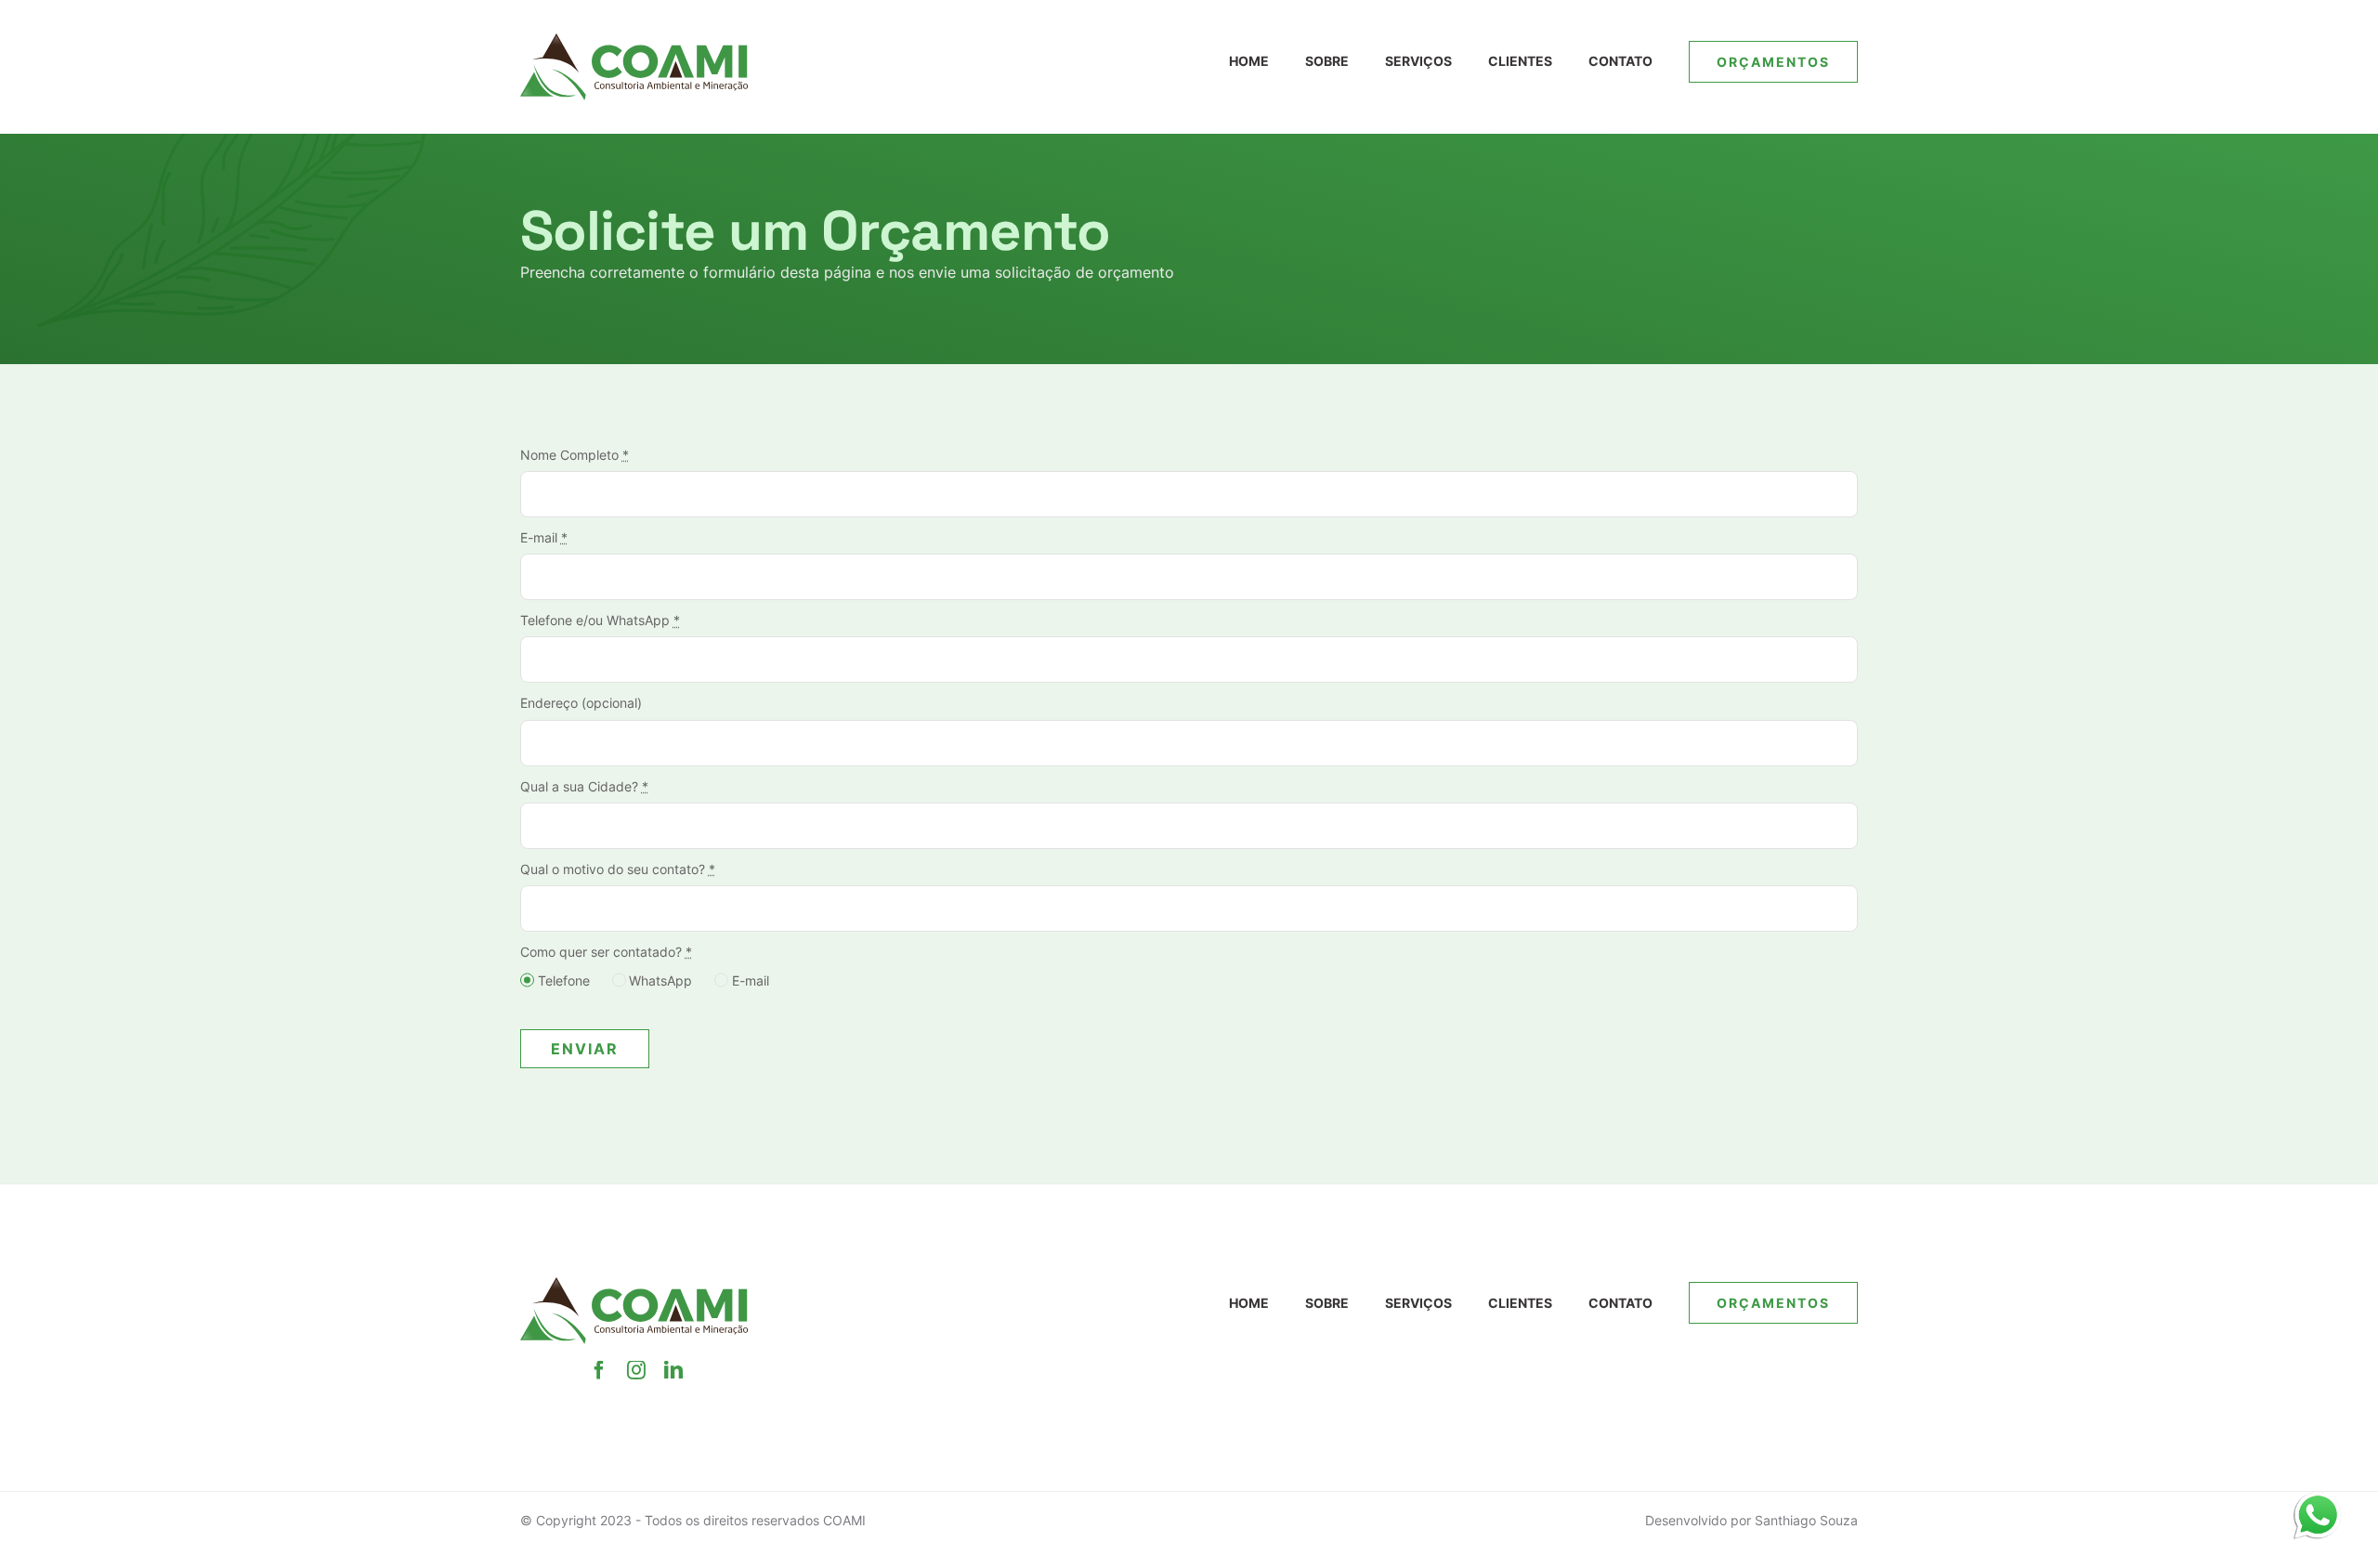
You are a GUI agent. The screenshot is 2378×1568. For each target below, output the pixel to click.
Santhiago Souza (1806, 1520)
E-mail (544, 537)
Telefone (564, 980)
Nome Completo (575, 455)
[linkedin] (673, 1370)
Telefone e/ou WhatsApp (600, 620)
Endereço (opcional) (581, 703)
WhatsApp (660, 980)
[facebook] (599, 1370)
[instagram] (636, 1370)
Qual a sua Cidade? (584, 786)
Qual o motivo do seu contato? (618, 869)
